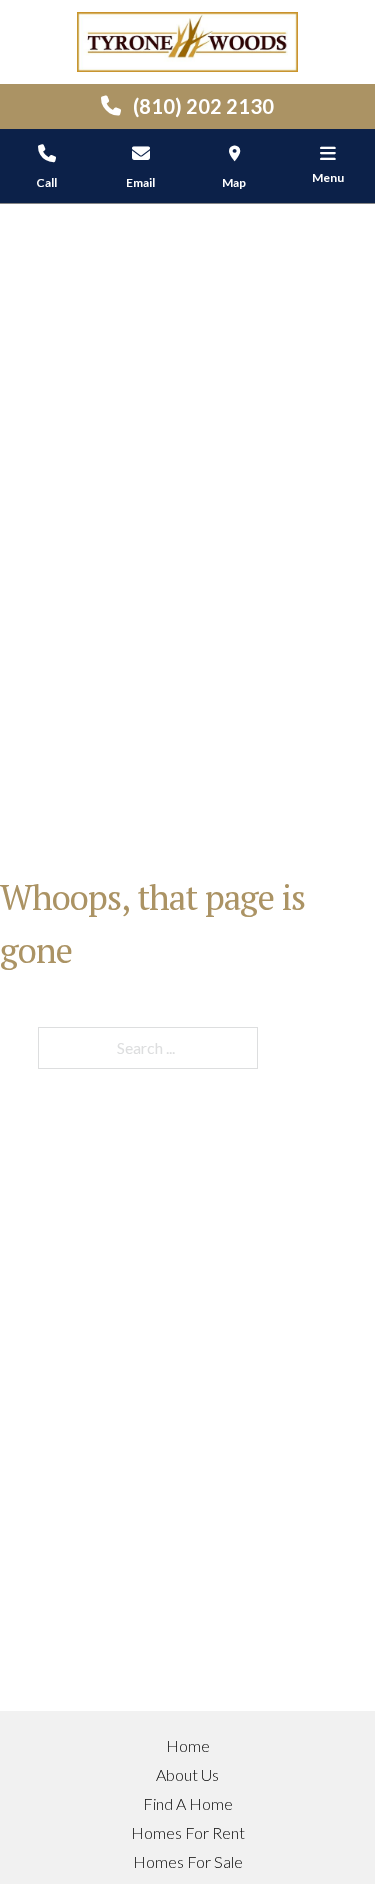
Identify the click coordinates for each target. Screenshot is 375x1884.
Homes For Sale (188, 1861)
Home (188, 1745)
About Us (187, 1774)
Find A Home (188, 1803)
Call (46, 182)
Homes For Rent (188, 1832)
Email (140, 182)
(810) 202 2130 (203, 106)
